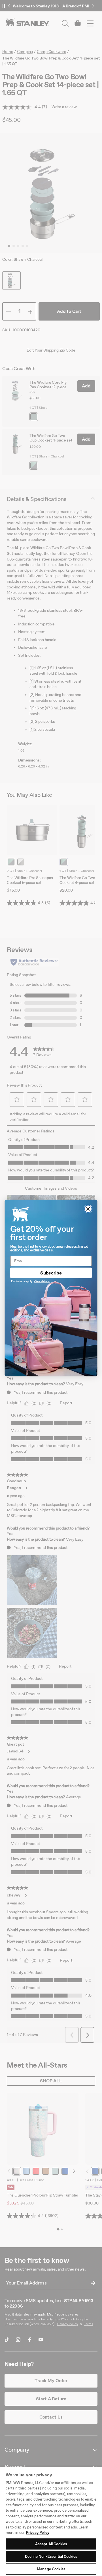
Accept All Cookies (51, 2544)
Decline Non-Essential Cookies (51, 2556)
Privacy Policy (38, 2533)
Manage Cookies (51, 2569)
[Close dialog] (88, 1209)
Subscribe (51, 1273)
